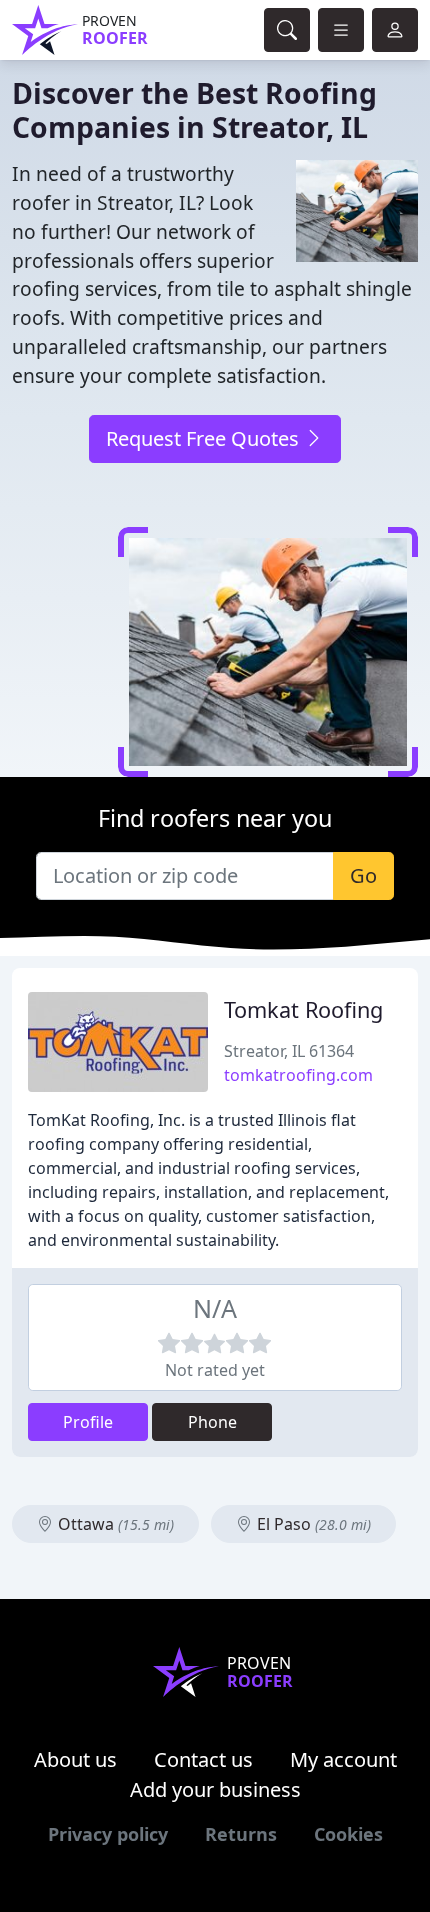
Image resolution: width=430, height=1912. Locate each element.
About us (75, 1759)
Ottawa (114, 1524)
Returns (241, 1834)
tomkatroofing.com (298, 1075)
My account (343, 1759)
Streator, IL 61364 (289, 1051)
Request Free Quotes (205, 438)
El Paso (312, 1524)
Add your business (215, 1789)
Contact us (203, 1759)
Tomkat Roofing (303, 1009)
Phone (212, 1422)
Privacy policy (108, 1834)
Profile (88, 1422)
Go (363, 875)
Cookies (348, 1834)
